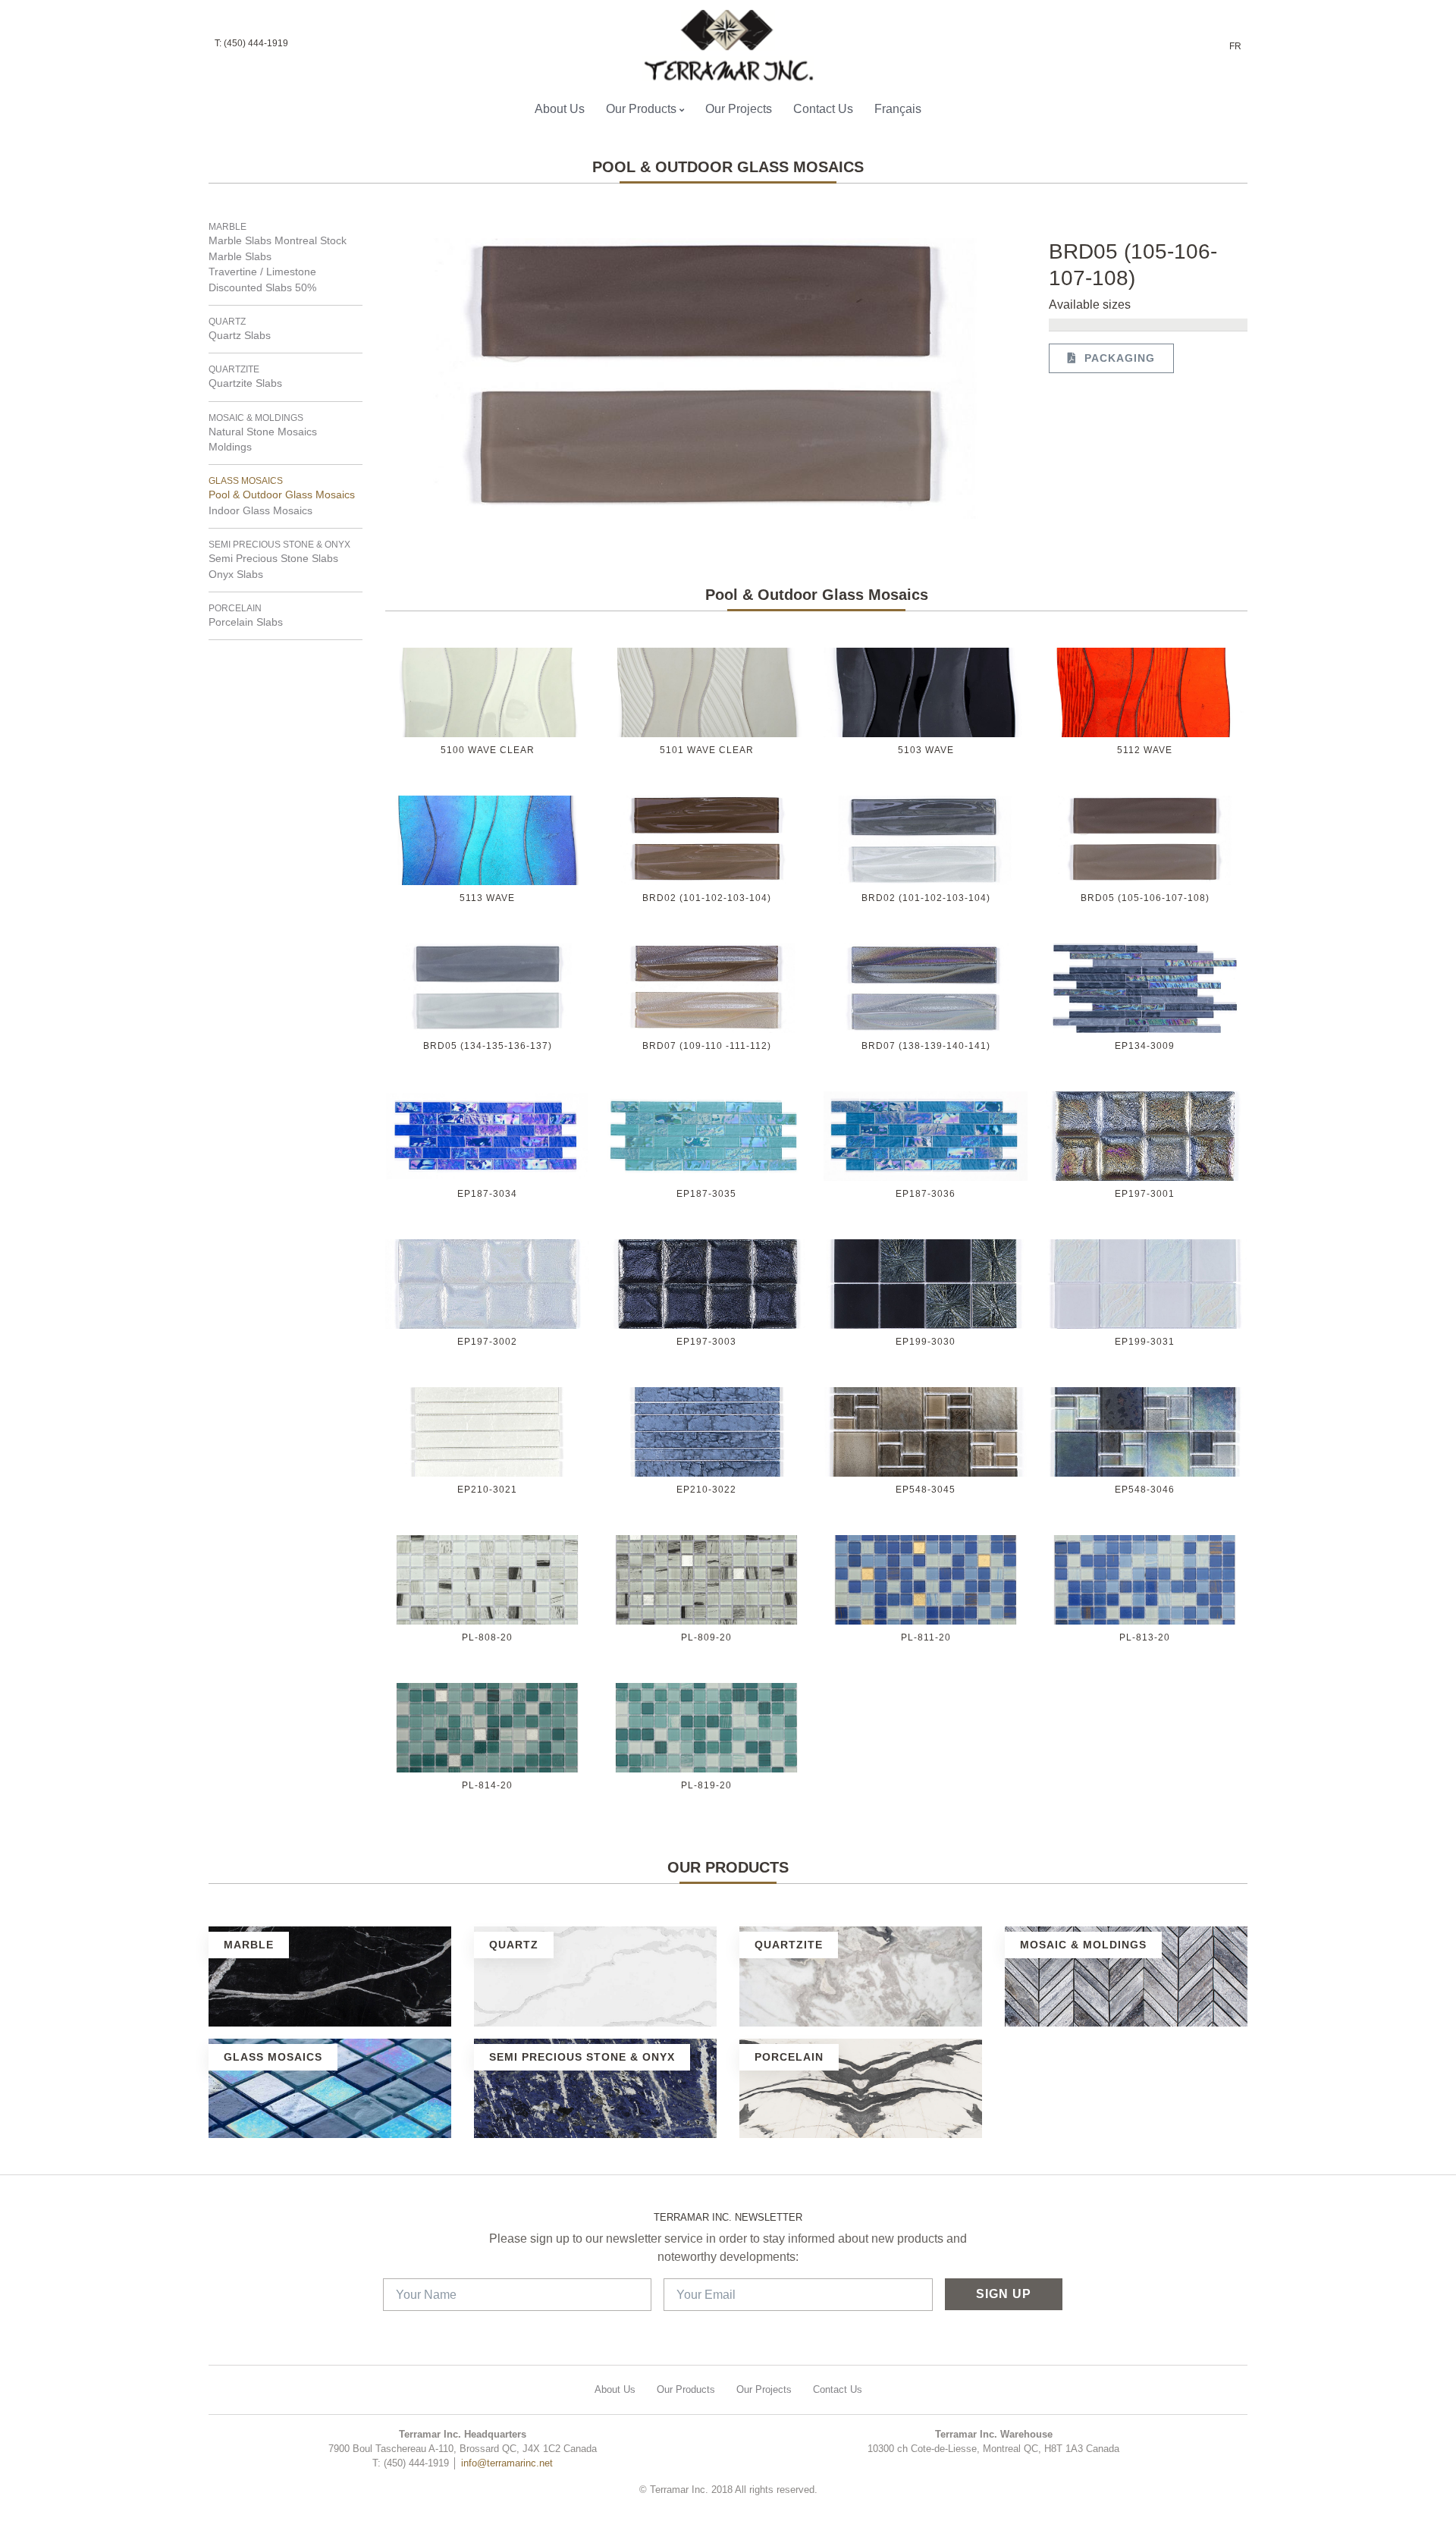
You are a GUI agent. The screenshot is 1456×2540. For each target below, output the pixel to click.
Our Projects (739, 109)
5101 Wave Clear (707, 750)
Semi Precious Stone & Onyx (279, 545)
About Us (560, 109)
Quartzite (234, 369)
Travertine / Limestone (262, 272)
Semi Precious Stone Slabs (273, 559)
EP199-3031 (1145, 1342)
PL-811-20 (926, 1637)
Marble (227, 227)
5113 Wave (487, 898)
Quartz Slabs (240, 336)
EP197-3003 (706, 1342)
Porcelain (235, 608)
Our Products (641, 109)
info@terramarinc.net (507, 2463)
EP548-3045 (926, 1490)
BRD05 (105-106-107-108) (1145, 898)
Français (898, 109)
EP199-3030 (926, 1342)
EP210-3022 (706, 1490)
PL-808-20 (487, 1637)
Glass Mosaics (246, 481)
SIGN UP (1004, 2294)
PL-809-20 (706, 1637)
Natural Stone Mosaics (263, 432)
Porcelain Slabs (246, 622)
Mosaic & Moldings (256, 418)
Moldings (230, 447)
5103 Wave (926, 750)
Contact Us (823, 109)
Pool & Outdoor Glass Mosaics (282, 495)
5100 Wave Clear (488, 750)
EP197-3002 (487, 1342)
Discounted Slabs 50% (262, 288)
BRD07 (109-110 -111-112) (707, 1046)
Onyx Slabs (236, 575)
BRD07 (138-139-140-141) (926, 1046)
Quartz (227, 322)
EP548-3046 (1145, 1490)
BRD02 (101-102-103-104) (707, 898)
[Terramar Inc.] (722, 46)
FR (1235, 46)
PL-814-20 (487, 1785)
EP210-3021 (487, 1490)
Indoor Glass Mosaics (260, 511)
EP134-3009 (1145, 1046)
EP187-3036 (926, 1194)
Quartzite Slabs (245, 383)
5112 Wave (1145, 750)
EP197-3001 (1145, 1194)
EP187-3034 (487, 1194)
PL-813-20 (1145, 1637)
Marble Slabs (240, 257)
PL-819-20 (706, 1785)
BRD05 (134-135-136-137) (488, 1046)
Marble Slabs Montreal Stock (278, 241)
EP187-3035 (706, 1194)
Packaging (1116, 358)
